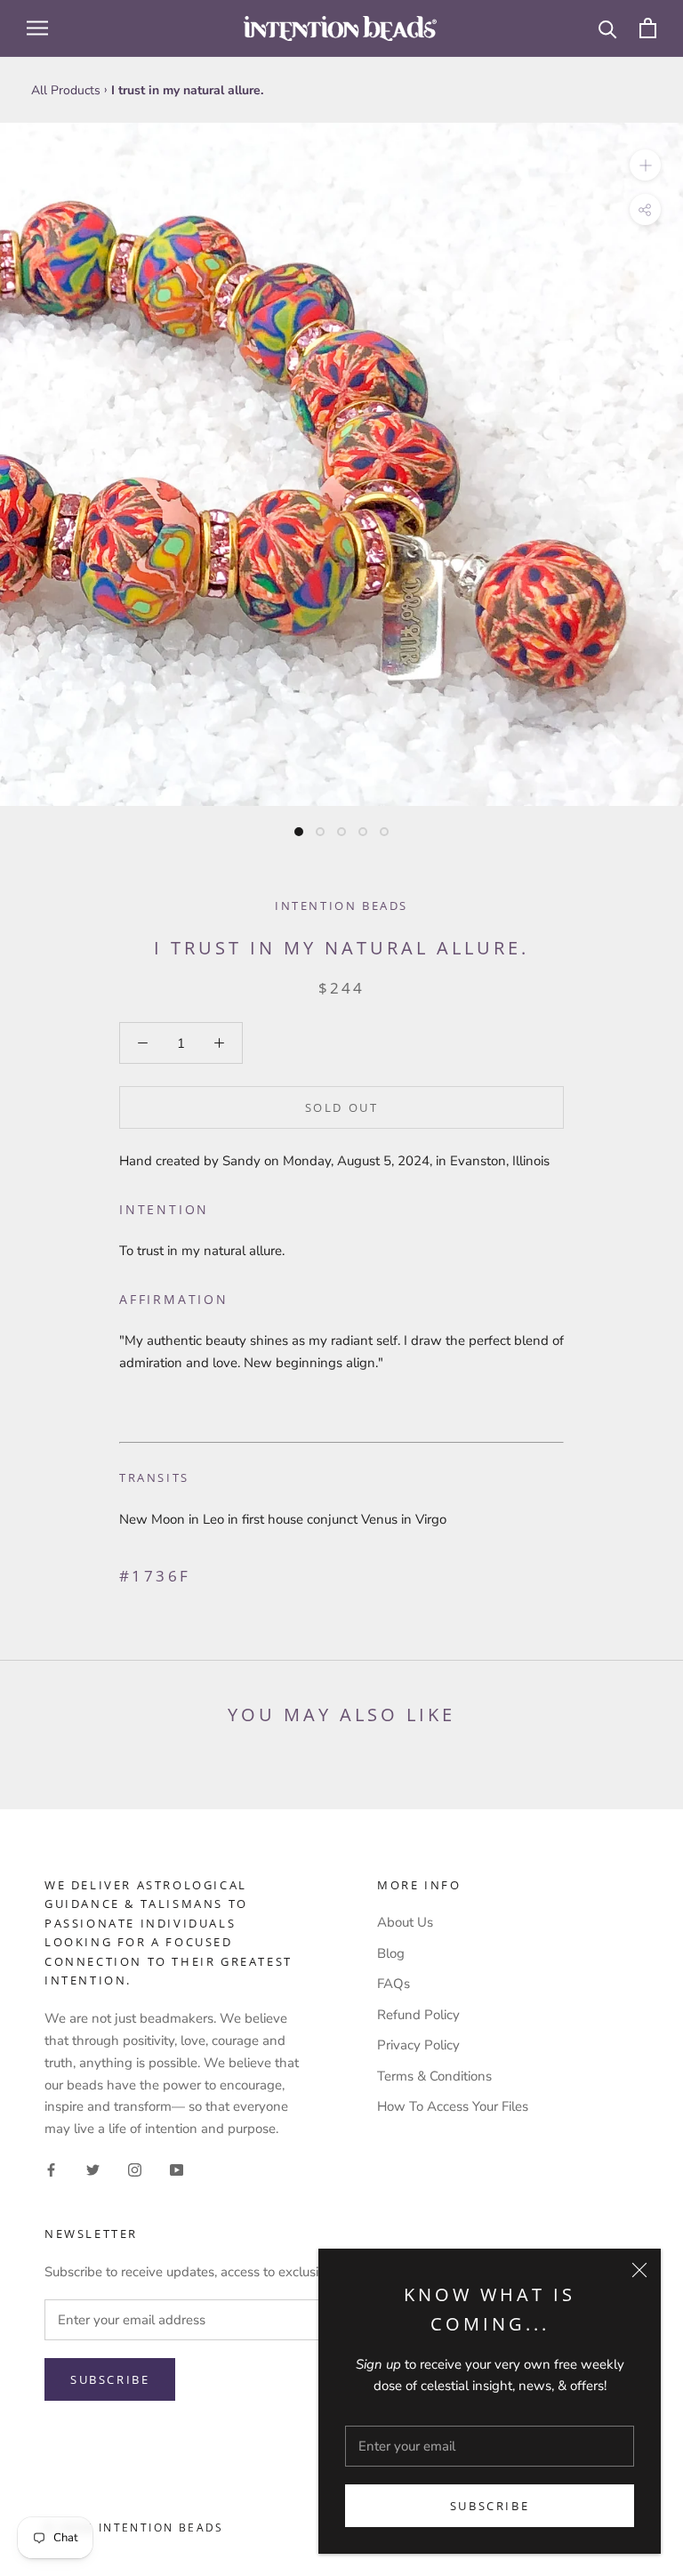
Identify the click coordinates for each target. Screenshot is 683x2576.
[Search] (608, 28)
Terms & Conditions (434, 2076)
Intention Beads (341, 906)
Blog (391, 1953)
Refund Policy (418, 2015)
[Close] (639, 2270)
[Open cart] (648, 28)
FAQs (394, 1984)
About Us (405, 1922)
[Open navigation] (37, 28)
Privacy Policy (418, 2045)
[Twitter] (93, 2169)
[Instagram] (135, 2169)
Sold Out (342, 1107)
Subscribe (490, 2506)
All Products (66, 90)
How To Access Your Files (453, 2106)
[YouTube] (177, 2169)
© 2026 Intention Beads (134, 2528)
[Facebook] (51, 2169)
